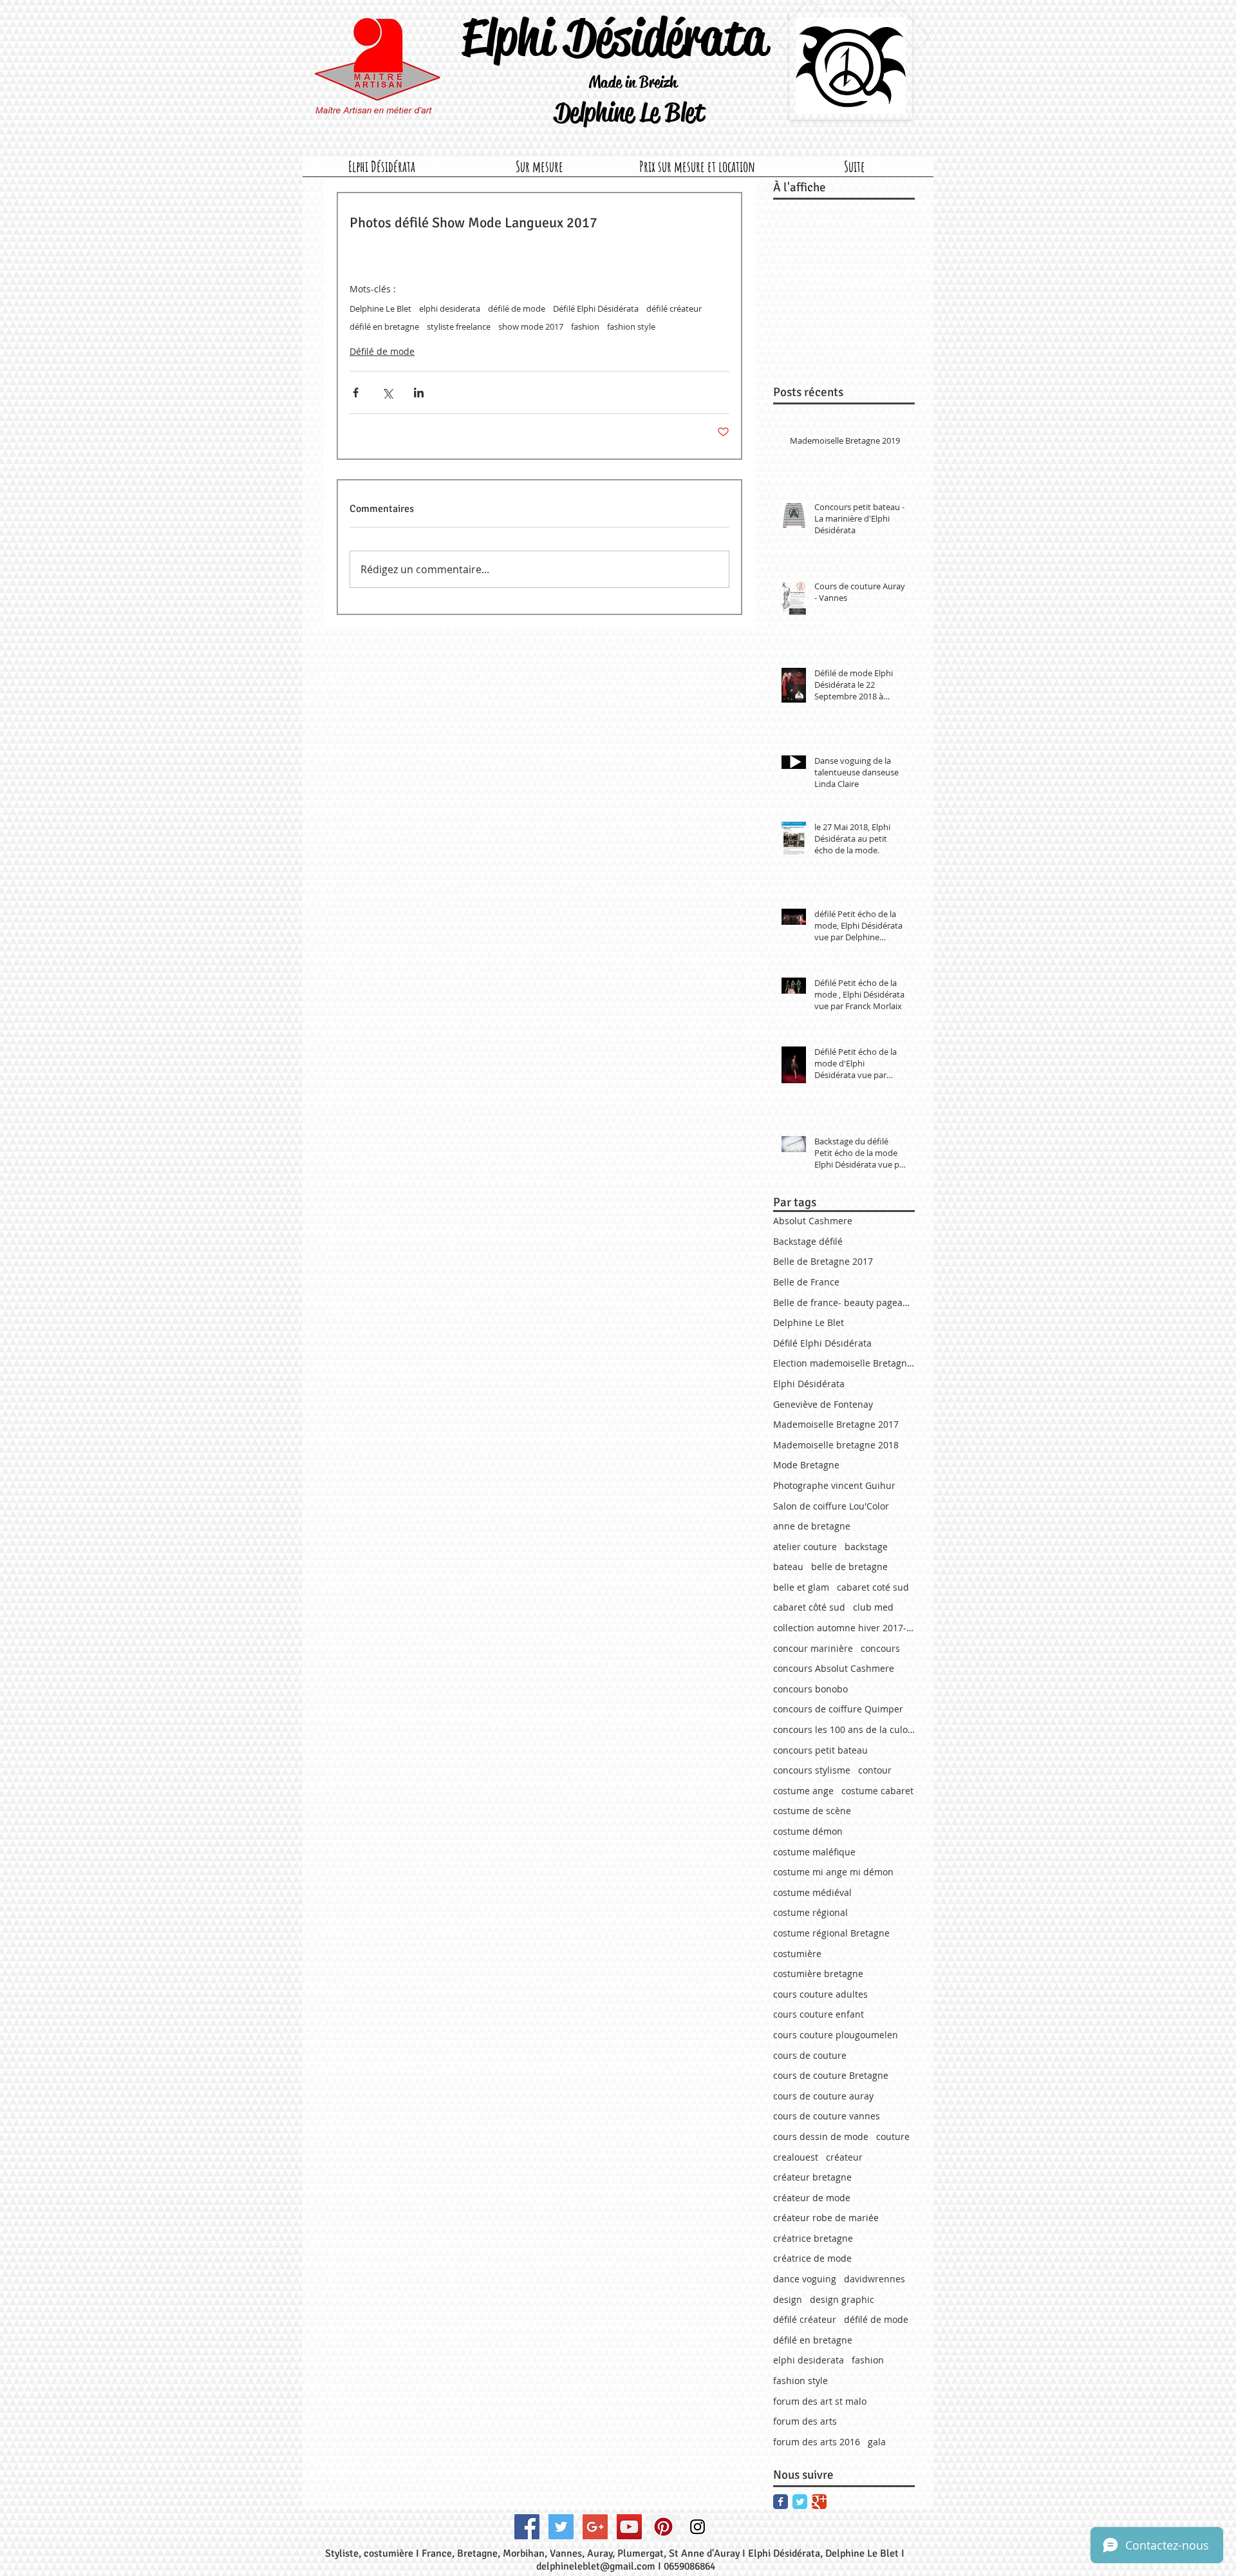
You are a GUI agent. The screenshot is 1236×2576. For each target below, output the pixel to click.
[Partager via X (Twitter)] (387, 393)
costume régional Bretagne (831, 1933)
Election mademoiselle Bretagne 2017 (844, 1363)
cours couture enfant (819, 2014)
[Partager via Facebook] (356, 393)
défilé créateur (674, 308)
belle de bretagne (849, 1567)
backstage (866, 1547)
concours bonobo (810, 1689)
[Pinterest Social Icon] (663, 2527)
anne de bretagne (812, 1526)
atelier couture (805, 1547)
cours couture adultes (820, 1994)
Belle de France (806, 1282)
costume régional (810, 1912)
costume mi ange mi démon (833, 1872)
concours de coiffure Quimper (838, 1709)
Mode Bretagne (806, 1465)
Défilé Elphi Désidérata (596, 308)
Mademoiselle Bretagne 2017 (836, 1424)
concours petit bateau (820, 1750)
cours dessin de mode (821, 2136)
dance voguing (805, 2279)
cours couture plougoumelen (836, 2035)
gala (877, 2442)
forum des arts (805, 2421)
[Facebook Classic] (781, 2502)
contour (875, 1770)
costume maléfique (814, 1852)
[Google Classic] (819, 2502)
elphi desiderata (450, 308)
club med (873, 1607)
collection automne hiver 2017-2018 (844, 1628)
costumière (797, 1954)
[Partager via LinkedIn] (419, 393)
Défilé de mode (382, 351)
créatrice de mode (812, 2258)
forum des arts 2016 (817, 2442)
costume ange (803, 1791)
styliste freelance (459, 327)
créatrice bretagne (813, 2238)
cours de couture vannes (827, 2116)
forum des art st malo (820, 2401)
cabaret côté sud (809, 1607)
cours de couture (810, 2055)
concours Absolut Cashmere (834, 1668)
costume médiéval (812, 1892)
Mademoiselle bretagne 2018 (836, 1445)
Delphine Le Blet (380, 308)
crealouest (796, 2157)
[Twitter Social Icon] (561, 2527)
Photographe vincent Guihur (834, 1485)
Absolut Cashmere (813, 1221)
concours (880, 1648)
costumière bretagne (818, 1974)
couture (893, 2136)
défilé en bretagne (384, 327)
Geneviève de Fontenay (823, 1404)
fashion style (631, 327)
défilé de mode (517, 308)
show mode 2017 (531, 327)
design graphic (842, 2299)
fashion (585, 327)
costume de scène (812, 1811)
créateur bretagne (812, 2177)
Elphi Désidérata (809, 1384)
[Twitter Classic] (800, 2502)
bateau (788, 1567)
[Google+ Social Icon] (595, 2527)
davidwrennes (875, 2279)
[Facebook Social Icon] (527, 2527)
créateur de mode (812, 2198)
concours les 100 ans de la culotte (844, 1729)
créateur (844, 2157)
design (788, 2299)
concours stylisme (812, 1770)
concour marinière (813, 1648)
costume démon (808, 1831)
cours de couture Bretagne (831, 2075)
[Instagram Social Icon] (698, 2527)
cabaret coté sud (873, 1587)
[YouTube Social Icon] (629, 2527)
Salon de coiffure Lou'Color (831, 1506)
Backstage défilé (808, 1241)
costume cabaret (877, 1791)
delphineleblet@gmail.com (596, 2566)
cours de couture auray (823, 2096)
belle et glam (801, 1587)
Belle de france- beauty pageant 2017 (844, 1302)
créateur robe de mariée (826, 2218)
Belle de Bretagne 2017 (823, 1261)
